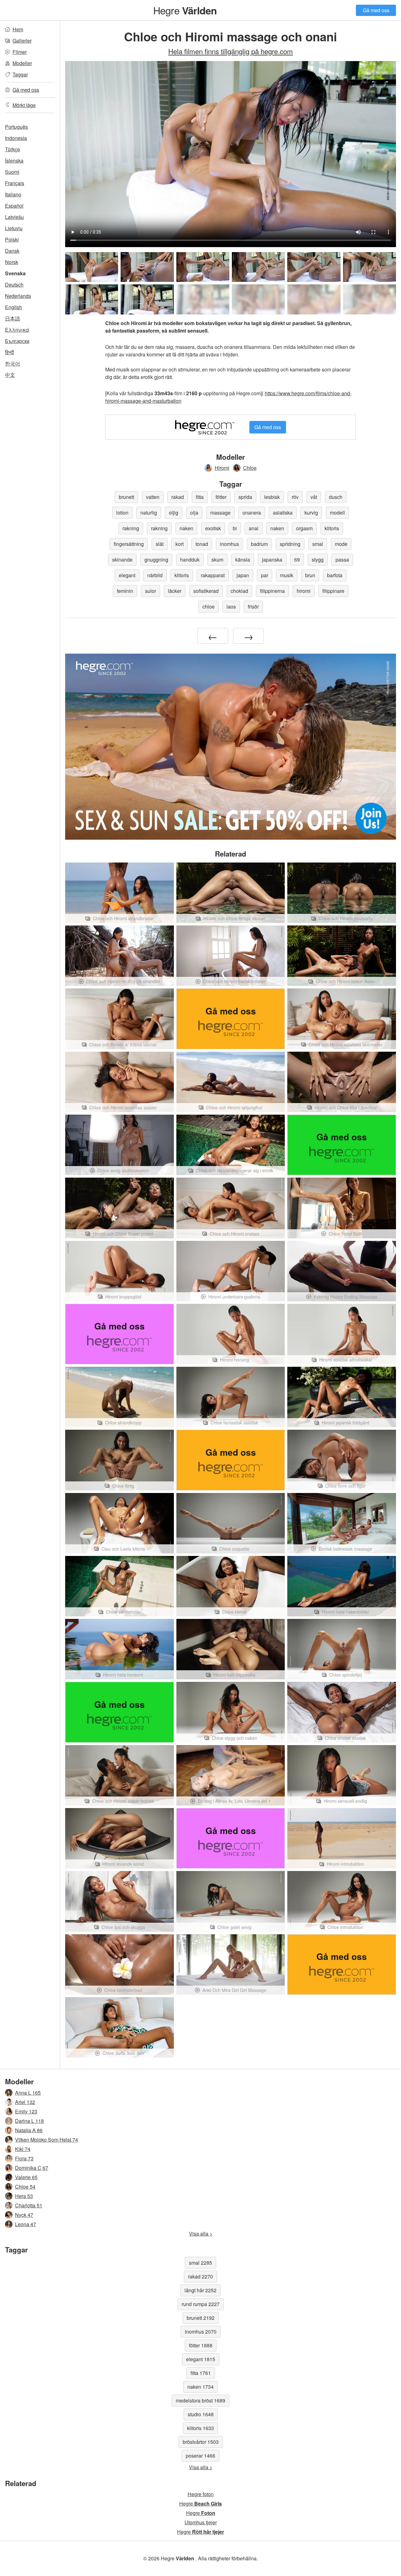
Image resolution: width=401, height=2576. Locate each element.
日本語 (13, 318)
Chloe (250, 468)
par (265, 575)
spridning (290, 544)
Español (14, 206)
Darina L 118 (29, 2121)
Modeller (22, 63)
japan (243, 575)
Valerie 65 (26, 2177)
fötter (221, 497)
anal (254, 528)
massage (220, 513)
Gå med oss (376, 10)
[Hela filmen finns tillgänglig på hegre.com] (203, 299)
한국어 (13, 363)
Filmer (20, 52)
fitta (200, 497)
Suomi (12, 172)
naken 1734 (200, 2387)
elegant (127, 575)
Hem (18, 29)
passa (342, 560)
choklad (239, 591)
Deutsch (14, 285)
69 (297, 560)
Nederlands (18, 296)
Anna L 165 (28, 2093)
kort (180, 544)
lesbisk (272, 497)
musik (287, 575)
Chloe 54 (25, 2187)
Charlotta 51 (29, 2205)
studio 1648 (201, 2414)
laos (231, 606)
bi (235, 528)
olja (194, 513)
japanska (272, 560)
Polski (12, 239)
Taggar (20, 74)
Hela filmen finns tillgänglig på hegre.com (231, 51)
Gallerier (22, 41)
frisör (253, 606)
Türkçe (13, 149)
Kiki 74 (23, 2149)
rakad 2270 (200, 2276)
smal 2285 (200, 2263)
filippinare (333, 591)
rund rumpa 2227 (201, 2304)
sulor (151, 591)
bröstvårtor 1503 (201, 2442)
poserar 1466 (200, 2456)
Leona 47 (26, 2224)
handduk (190, 560)
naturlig (149, 513)
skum (217, 560)
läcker (175, 591)
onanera (252, 513)
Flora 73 (24, 2158)
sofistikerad (206, 591)
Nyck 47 (24, 2215)
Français (15, 183)
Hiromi (222, 468)
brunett (126, 497)
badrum (259, 544)
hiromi (304, 591)
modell (337, 513)
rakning (131, 528)
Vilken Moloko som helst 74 (47, 2140)
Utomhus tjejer (201, 2522)
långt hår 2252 (200, 2290)
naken (186, 528)
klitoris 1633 (200, 2428)
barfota (335, 575)
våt (314, 497)
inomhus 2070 (201, 2332)
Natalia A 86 (29, 2130)
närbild (155, 575)
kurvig (311, 513)
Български (17, 341)
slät (160, 544)
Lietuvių (14, 228)
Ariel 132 (25, 2102)
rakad (178, 497)
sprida (245, 497)
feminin (125, 591)
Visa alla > (201, 2234)
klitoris (332, 528)
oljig (174, 513)
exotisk (213, 528)
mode (341, 544)
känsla (243, 560)
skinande (122, 560)
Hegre (185, 10)
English (13, 307)
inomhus (229, 544)
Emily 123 (26, 2111)
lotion (122, 513)
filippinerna (272, 591)
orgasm (304, 528)
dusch (336, 497)
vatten (153, 497)
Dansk (12, 251)
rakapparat (213, 575)
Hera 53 (24, 2196)
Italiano (13, 194)
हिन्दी (10, 352)
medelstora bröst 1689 (200, 2400)
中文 (10, 375)
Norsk (12, 262)
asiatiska (283, 513)
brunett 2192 (201, 2318)
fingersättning (129, 544)
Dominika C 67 (32, 2168)
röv (295, 497)
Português (16, 127)
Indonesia (16, 138)
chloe (208, 606)
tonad (202, 544)
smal (318, 544)
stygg (318, 560)
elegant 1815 (201, 2359)
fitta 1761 (201, 2373)
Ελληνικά (17, 330)
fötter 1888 (201, 2345)
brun (310, 575)
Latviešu (14, 217)
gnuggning (156, 560)
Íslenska (14, 161)
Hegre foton (201, 2494)
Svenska (15, 273)
